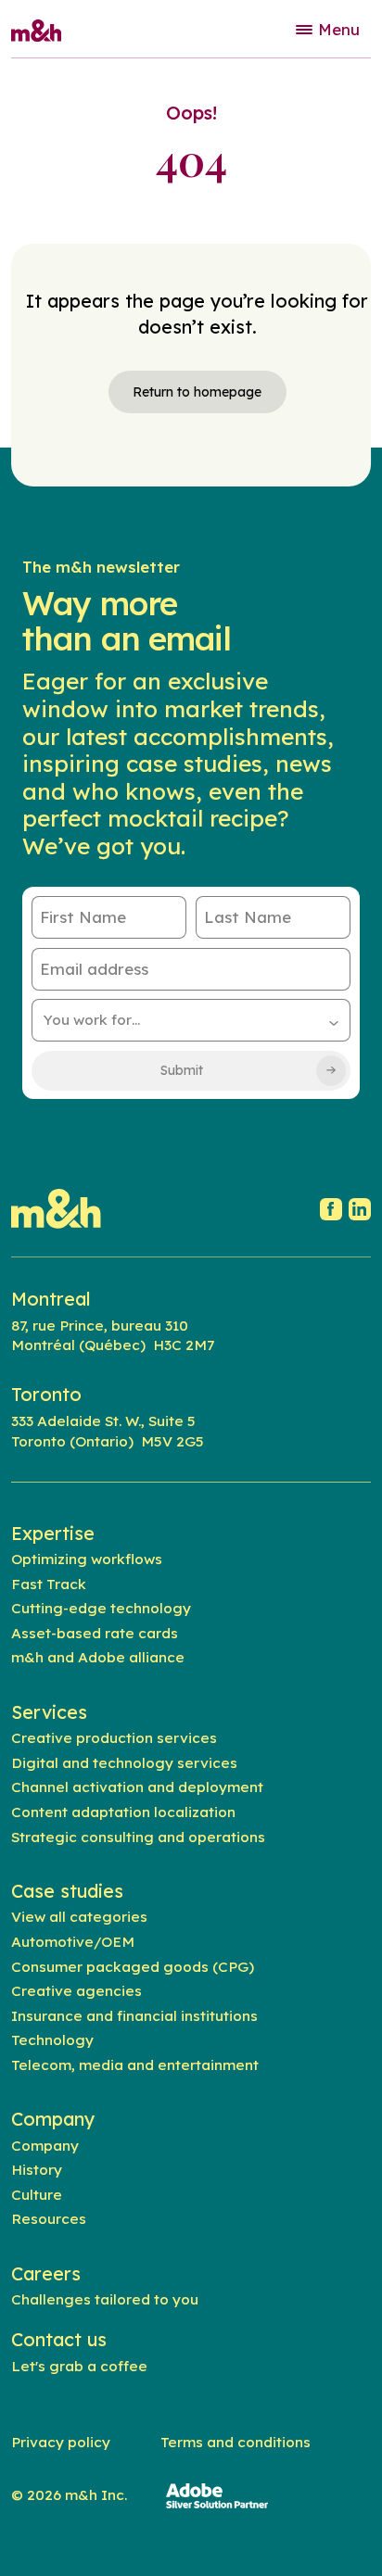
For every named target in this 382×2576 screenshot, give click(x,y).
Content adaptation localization (123, 1812)
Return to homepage (197, 392)
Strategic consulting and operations (138, 1837)
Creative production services (114, 1737)
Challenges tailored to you (105, 2299)
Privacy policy (61, 2442)
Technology (52, 2039)
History (37, 2169)
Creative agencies (76, 1990)
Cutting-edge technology (101, 1608)
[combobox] (191, 1020)
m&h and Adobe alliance (98, 1657)
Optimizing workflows (87, 1559)
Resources (49, 2218)
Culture (37, 2194)
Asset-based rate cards (95, 1633)
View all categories (79, 1916)
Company (45, 2145)
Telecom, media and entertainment (135, 2065)
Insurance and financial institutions (134, 2015)
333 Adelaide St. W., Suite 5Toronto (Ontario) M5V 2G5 (108, 1431)
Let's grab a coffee (79, 2366)
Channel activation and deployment (137, 1787)
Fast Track (49, 1584)
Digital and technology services (124, 1762)
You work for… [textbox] (92, 1019)
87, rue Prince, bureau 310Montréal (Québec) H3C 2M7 (113, 1335)
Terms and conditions (236, 2442)
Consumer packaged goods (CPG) (133, 1966)
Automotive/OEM (73, 1941)
